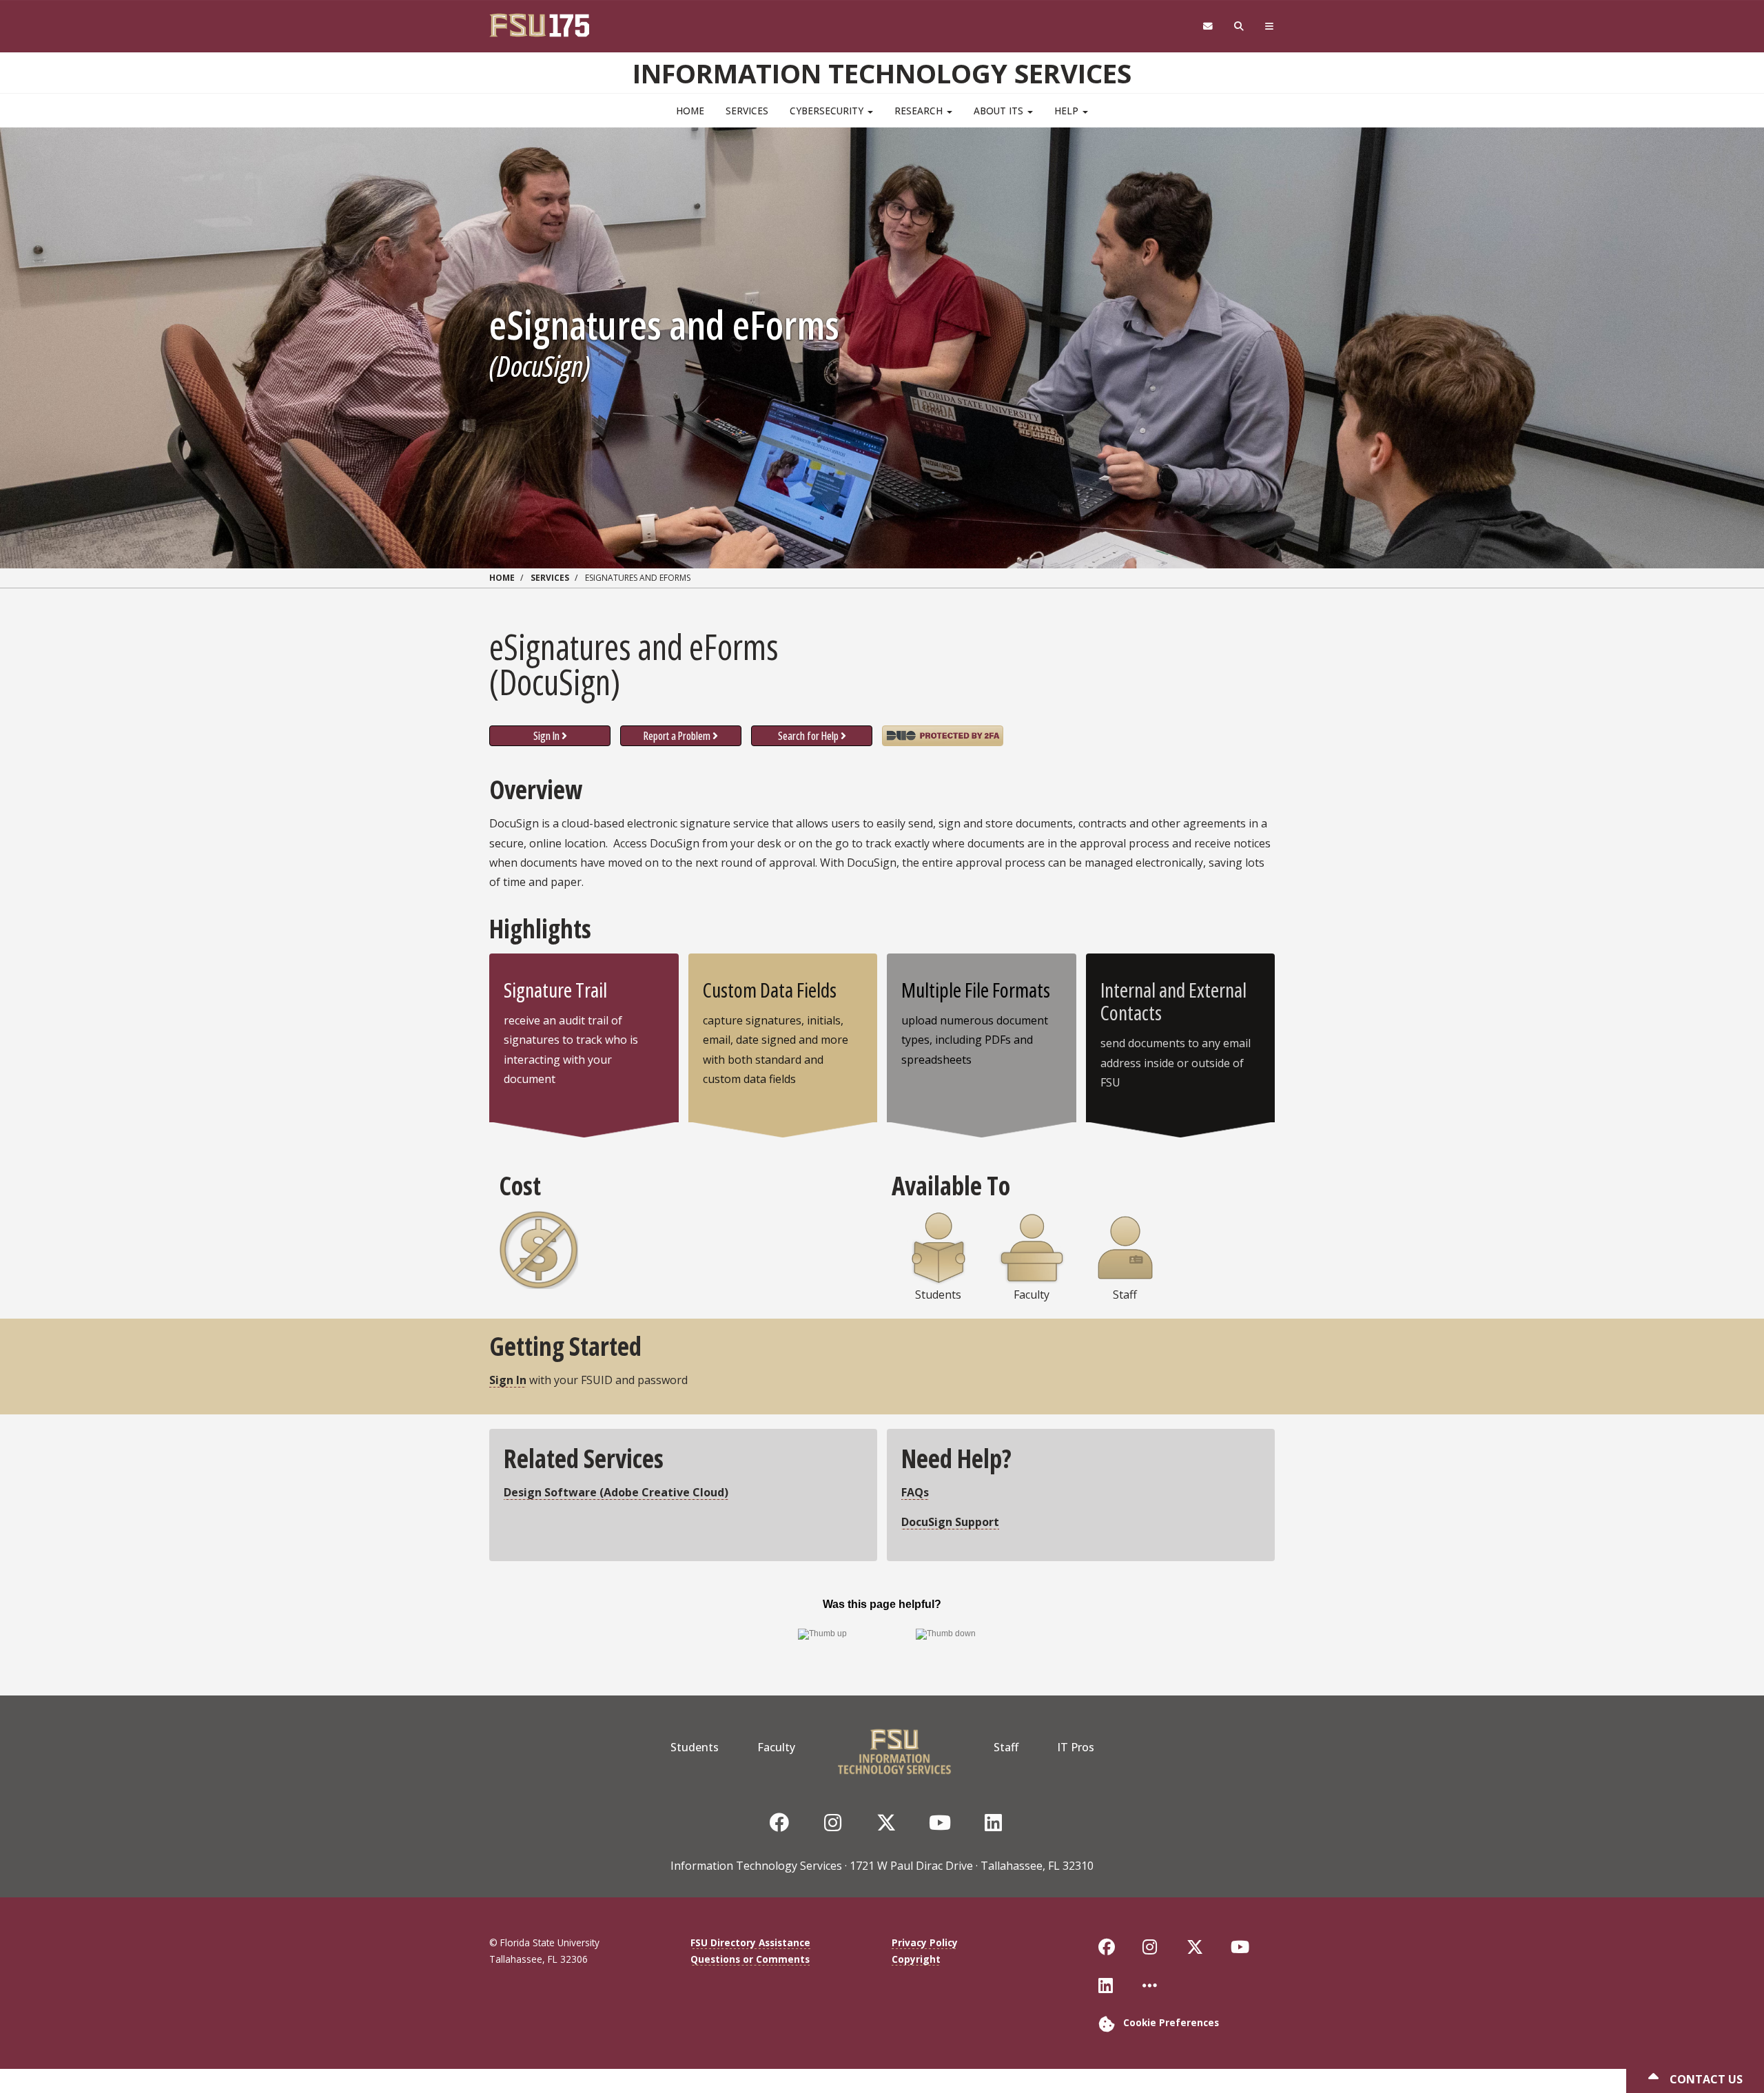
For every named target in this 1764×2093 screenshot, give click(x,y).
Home (690, 111)
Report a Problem (677, 736)
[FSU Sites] (1270, 27)
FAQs (915, 1492)
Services (747, 111)
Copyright (916, 1959)
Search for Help (808, 736)
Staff (1006, 1747)
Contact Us (1705, 2079)
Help (1068, 111)
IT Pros (1076, 1747)
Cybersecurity (828, 111)
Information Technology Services (882, 73)
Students (695, 1747)
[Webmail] (1208, 27)
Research (920, 111)
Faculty (776, 1747)
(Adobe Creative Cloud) (616, 1492)
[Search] (1239, 27)
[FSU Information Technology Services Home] (894, 1747)
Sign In (546, 736)
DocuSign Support (950, 1522)
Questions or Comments (750, 1959)
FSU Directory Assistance (750, 1942)
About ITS (1000, 111)
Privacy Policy (925, 1942)
